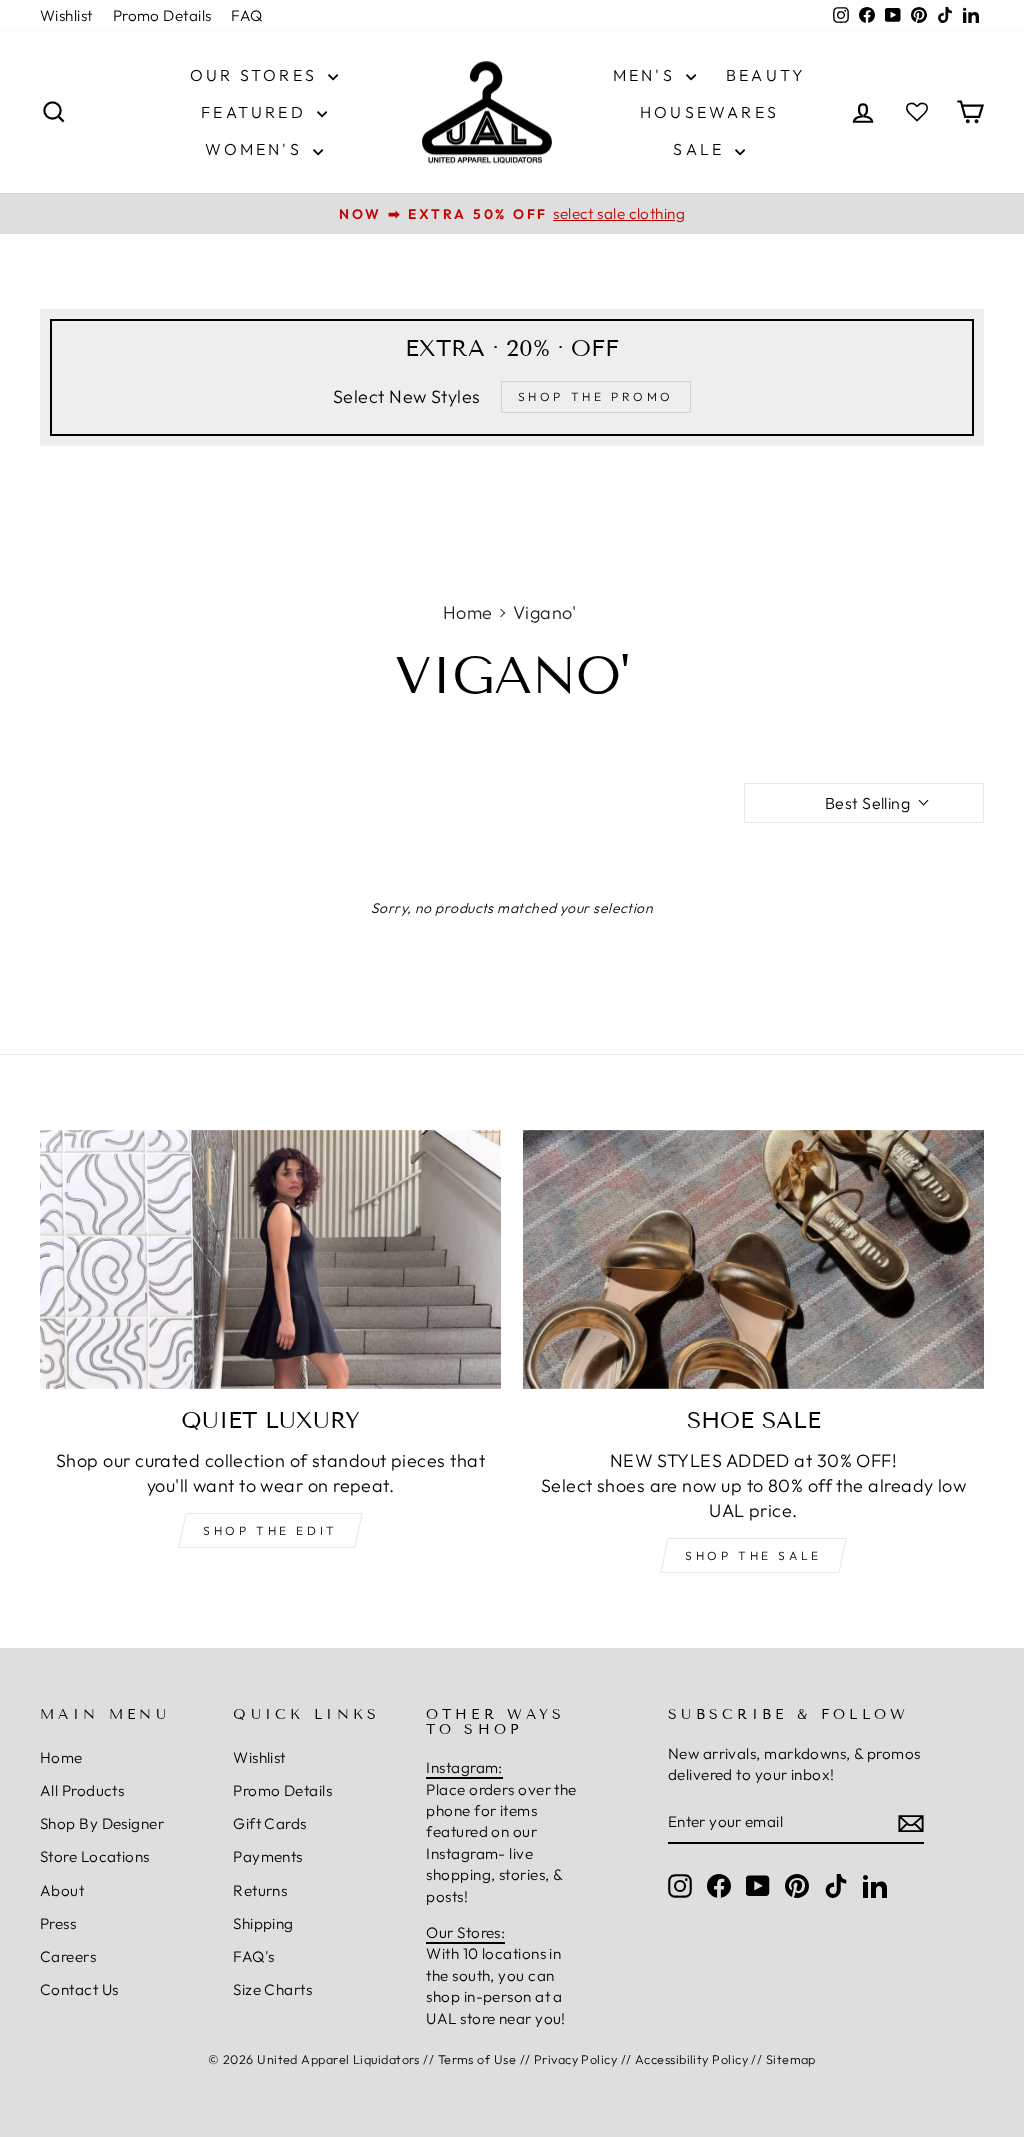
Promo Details (162, 15)
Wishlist (66, 15)
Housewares (709, 112)
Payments (268, 1856)
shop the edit (270, 1530)
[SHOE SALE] (753, 1259)
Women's (256, 149)
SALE (701, 149)
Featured (256, 112)
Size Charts (272, 1989)
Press (58, 1923)
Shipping (263, 1923)
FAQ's (253, 1956)
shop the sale (753, 1555)
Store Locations (95, 1856)
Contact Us (79, 1989)
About (62, 1890)
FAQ (246, 15)
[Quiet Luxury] (270, 1259)
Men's (647, 75)
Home (468, 612)
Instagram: (464, 1767)
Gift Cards (270, 1823)
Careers (68, 1956)
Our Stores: (465, 1932)
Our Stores (256, 75)
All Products (82, 1790)
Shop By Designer (102, 1823)
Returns (260, 1890)
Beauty (766, 75)
